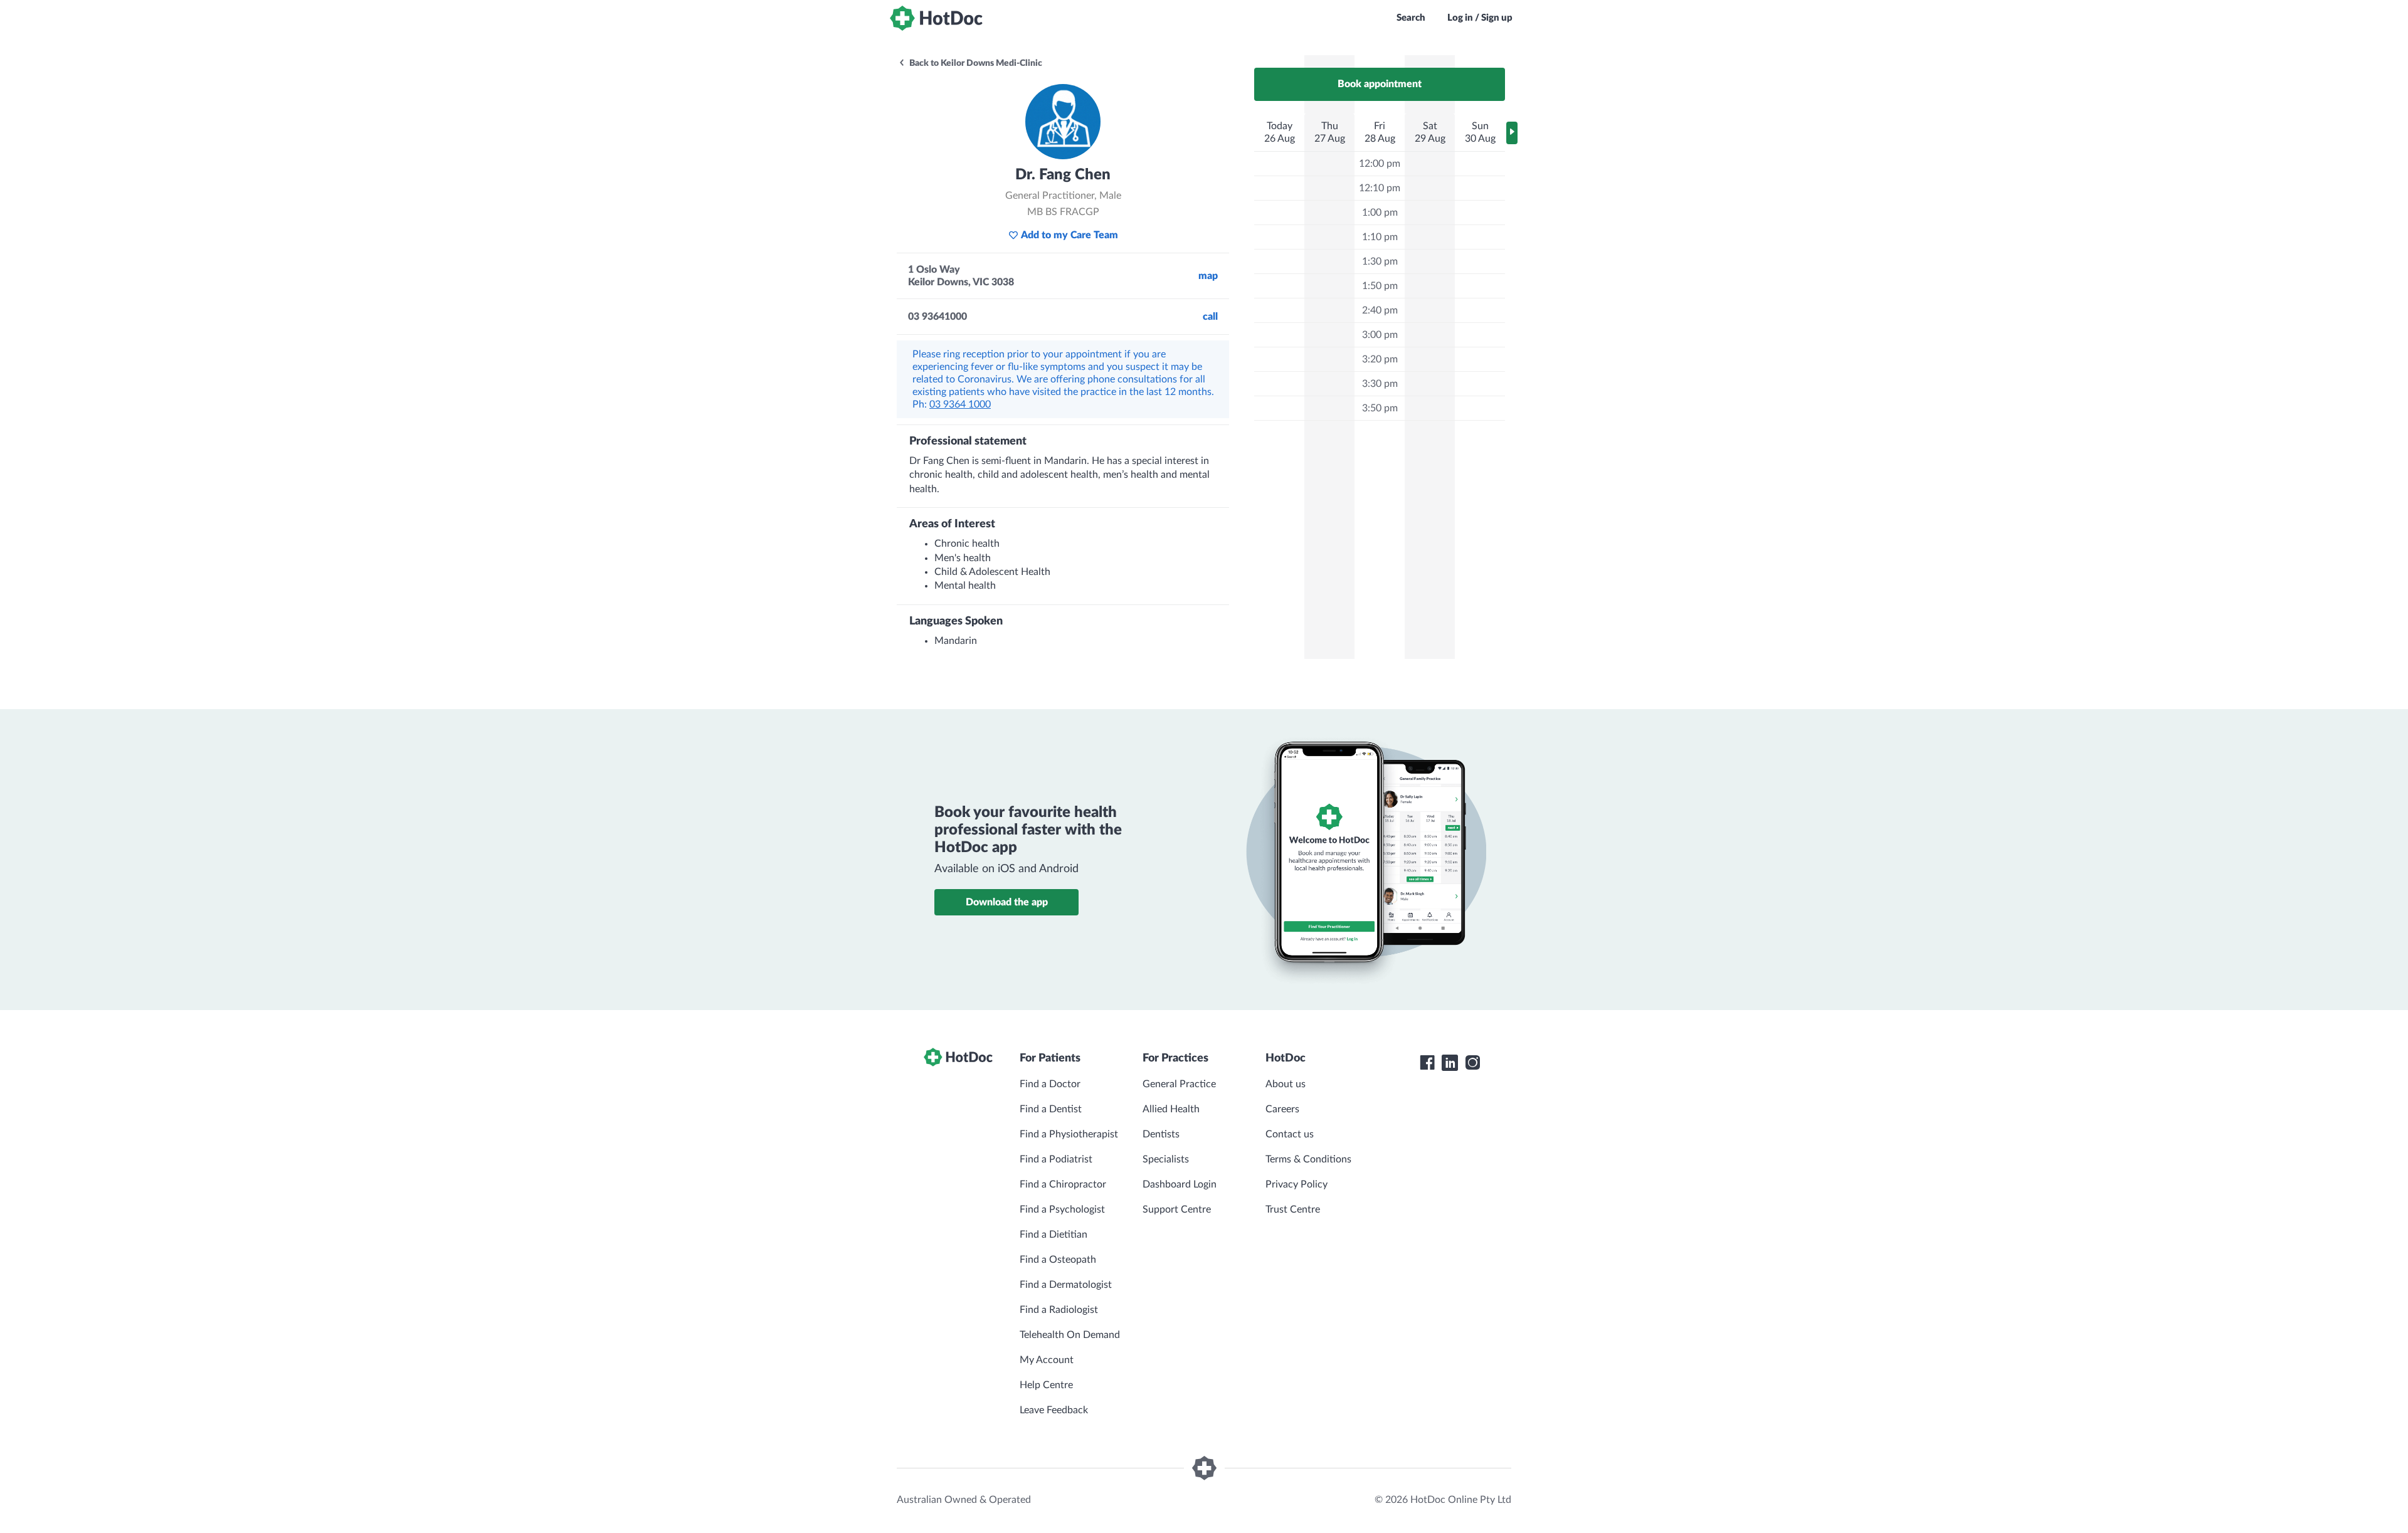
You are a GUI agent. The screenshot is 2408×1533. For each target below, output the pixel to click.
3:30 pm (1380, 384)
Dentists (1161, 1134)
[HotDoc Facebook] (1427, 1063)
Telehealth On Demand (1070, 1335)
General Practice (1179, 1084)
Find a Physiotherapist (1069, 1134)
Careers (1282, 1109)
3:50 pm (1380, 408)
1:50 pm (1380, 286)
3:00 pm (1380, 335)
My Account (1047, 1360)
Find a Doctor (1050, 1084)
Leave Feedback (1054, 1410)
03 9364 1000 (960, 404)
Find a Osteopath (1058, 1260)
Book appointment (1380, 84)
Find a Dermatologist (1066, 1285)
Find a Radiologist (1059, 1310)
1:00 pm (1380, 213)
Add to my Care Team (1069, 235)
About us (1286, 1084)
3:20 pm (1380, 359)
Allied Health (1171, 1109)
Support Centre (1177, 1209)
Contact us (1290, 1134)
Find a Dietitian (1053, 1235)
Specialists (1166, 1159)
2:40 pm (1380, 310)
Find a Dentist (1051, 1109)
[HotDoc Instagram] (1472, 1063)
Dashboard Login (1180, 1184)
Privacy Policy (1296, 1184)
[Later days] (1512, 133)
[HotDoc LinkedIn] (1450, 1063)
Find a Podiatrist (1056, 1159)
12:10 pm (1380, 188)
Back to (975, 63)
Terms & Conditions (1308, 1159)
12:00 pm (1380, 164)
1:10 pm (1380, 237)
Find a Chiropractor (1063, 1184)
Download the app (1007, 902)
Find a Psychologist (1062, 1209)
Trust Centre (1293, 1209)
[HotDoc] (936, 18)
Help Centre (1046, 1385)
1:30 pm (1380, 261)
